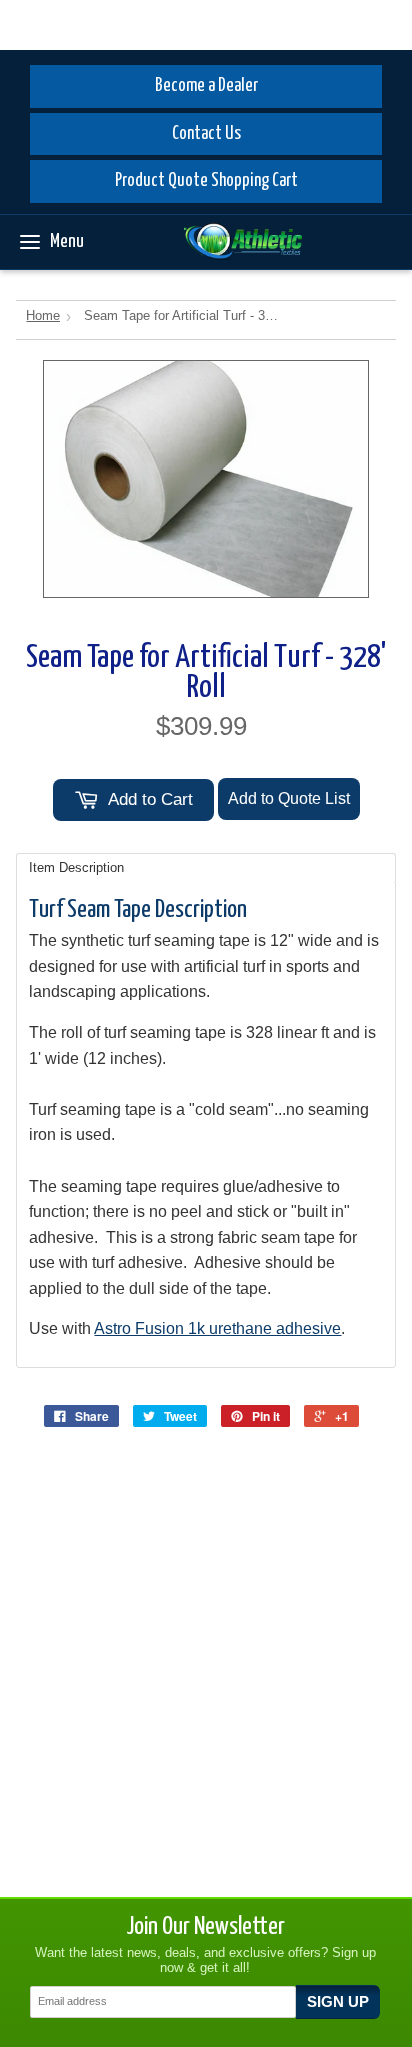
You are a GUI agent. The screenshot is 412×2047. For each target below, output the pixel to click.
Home (43, 315)
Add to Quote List (289, 798)
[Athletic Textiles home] (243, 242)
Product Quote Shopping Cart (206, 181)
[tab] (205, 867)
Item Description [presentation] (76, 867)
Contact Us (206, 134)
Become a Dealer (206, 86)
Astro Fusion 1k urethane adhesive (217, 1328)
